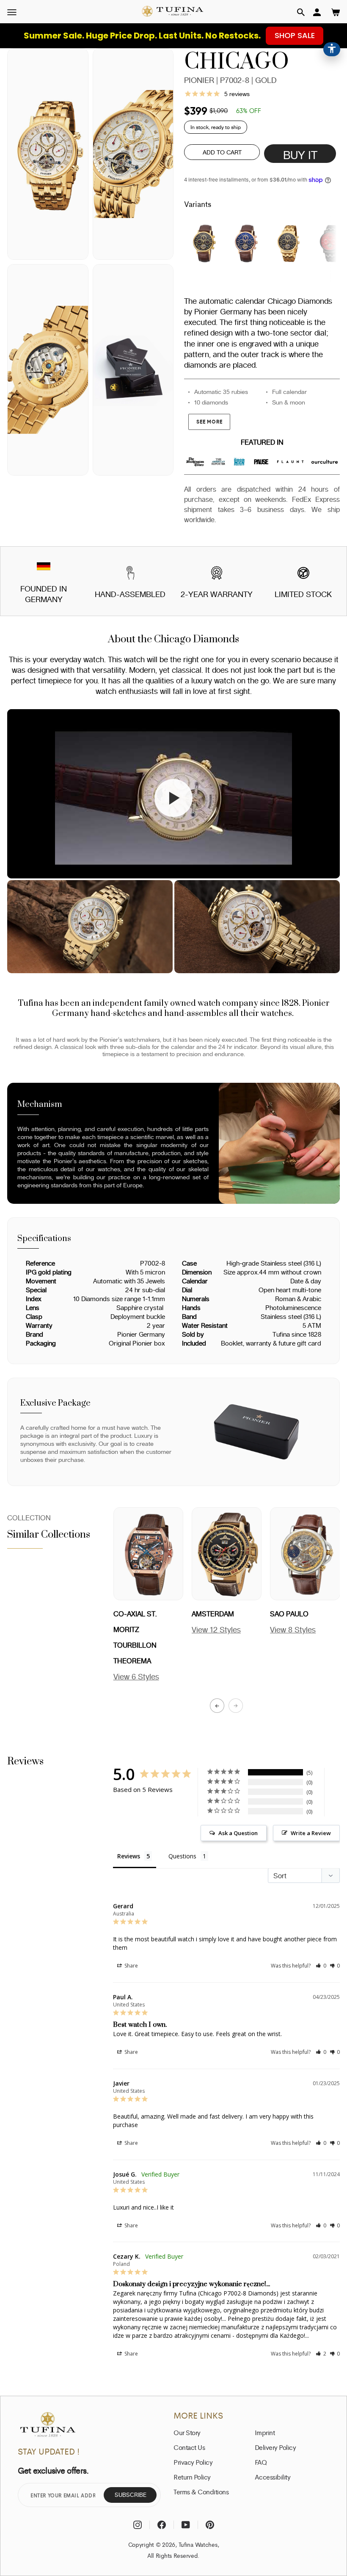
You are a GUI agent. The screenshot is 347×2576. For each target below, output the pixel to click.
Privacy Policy (193, 2462)
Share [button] (131, 1966)
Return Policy (192, 2477)
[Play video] (173, 798)
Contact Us (189, 2447)
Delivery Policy (275, 2447)
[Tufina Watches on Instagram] (138, 2525)
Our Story (187, 2433)
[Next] (236, 1706)
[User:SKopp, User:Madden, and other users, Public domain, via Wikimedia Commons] (44, 568)
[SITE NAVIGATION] (12, 12)
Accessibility (273, 2477)
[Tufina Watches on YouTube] (186, 2525)
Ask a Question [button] (238, 1833)
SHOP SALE (295, 35)
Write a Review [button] (311, 1833)
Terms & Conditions (201, 2492)
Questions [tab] (182, 1856)
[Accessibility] (332, 49)
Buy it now (300, 156)
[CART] (336, 12)
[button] (301, 12)
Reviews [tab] (129, 1856)
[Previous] (217, 1706)
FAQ (261, 2462)
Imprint (265, 2433)
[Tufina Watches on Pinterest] (210, 2525)
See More (209, 422)
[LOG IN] (317, 12)
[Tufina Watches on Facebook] (162, 2525)
